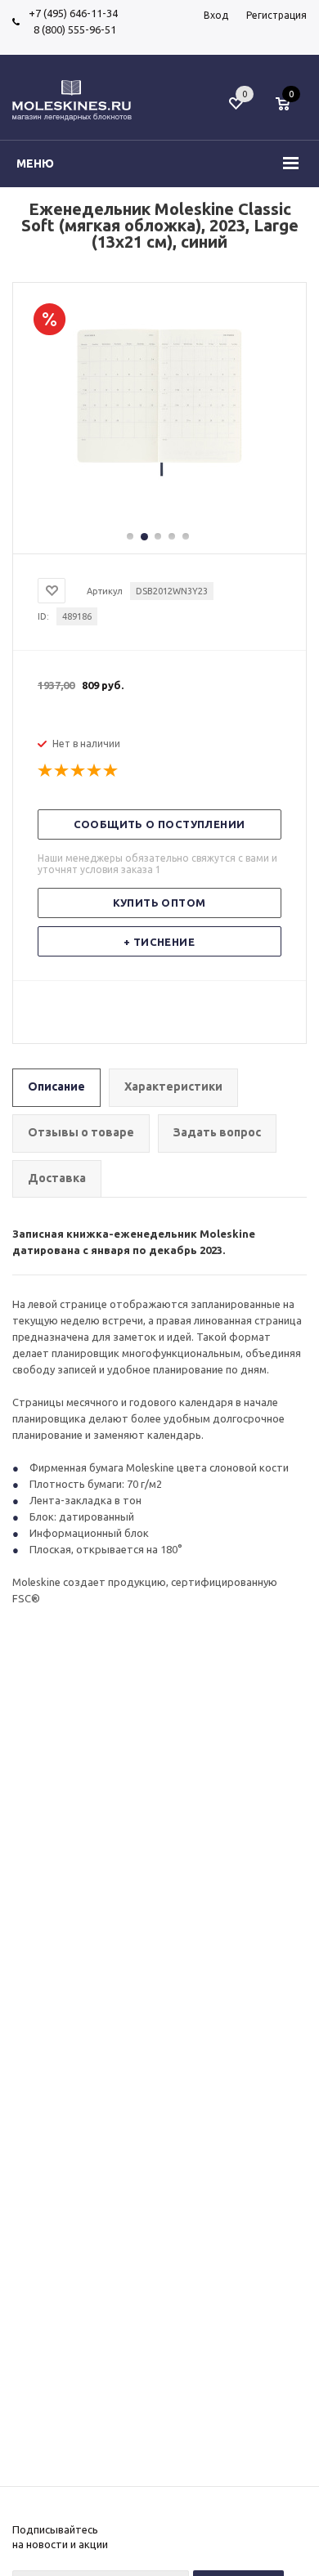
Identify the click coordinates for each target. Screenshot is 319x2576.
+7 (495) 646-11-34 (73, 13)
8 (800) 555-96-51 (72, 29)
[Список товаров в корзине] (291, 112)
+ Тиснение (159, 942)
